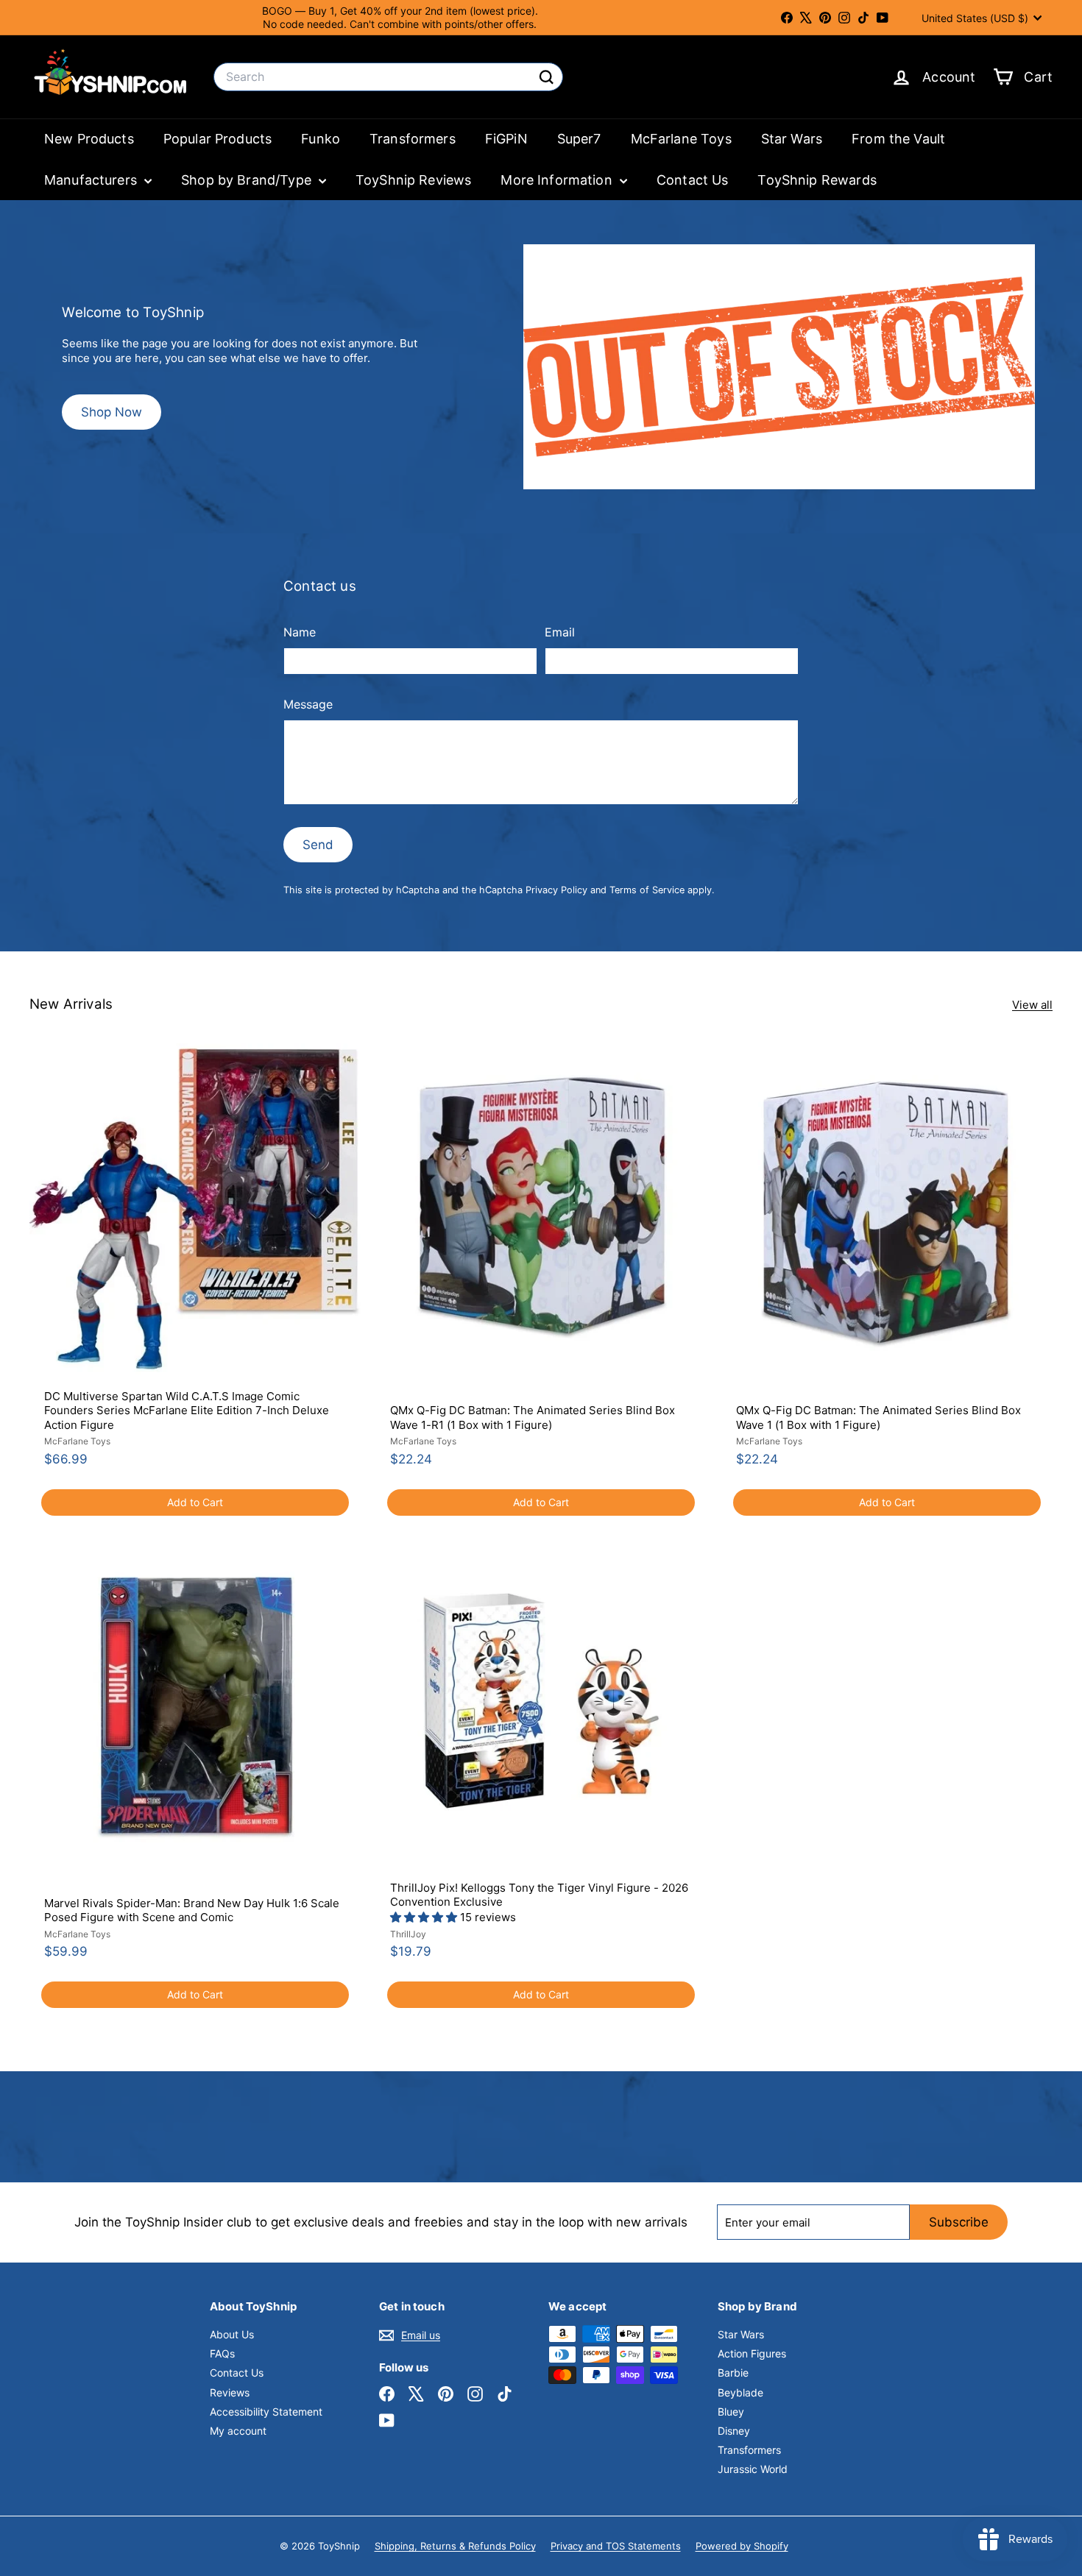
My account (238, 2431)
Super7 (579, 139)
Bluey (731, 2412)
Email (560, 632)
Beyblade (740, 2392)
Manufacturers (92, 180)
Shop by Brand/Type (248, 180)
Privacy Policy (556, 890)
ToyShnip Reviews (413, 180)
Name (300, 632)
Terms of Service (647, 890)
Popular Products (218, 139)
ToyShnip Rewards (817, 180)
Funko (321, 139)
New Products (89, 139)
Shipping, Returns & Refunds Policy (455, 2546)
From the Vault (898, 139)
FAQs (222, 2353)
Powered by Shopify (742, 2546)
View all (1032, 1005)
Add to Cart (195, 1502)
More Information (558, 180)
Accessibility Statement (266, 2412)
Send (318, 845)
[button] (425, 1917)
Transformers (413, 139)
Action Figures (752, 2353)
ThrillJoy (408, 1934)
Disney (734, 2431)
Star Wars (792, 139)
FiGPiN (506, 139)
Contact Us (693, 180)
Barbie (733, 2373)
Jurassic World (753, 2469)
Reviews (230, 2392)
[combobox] (388, 77)
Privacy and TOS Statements (616, 2546)
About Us (232, 2334)
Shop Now (112, 412)
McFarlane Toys (681, 139)
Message (308, 704)
